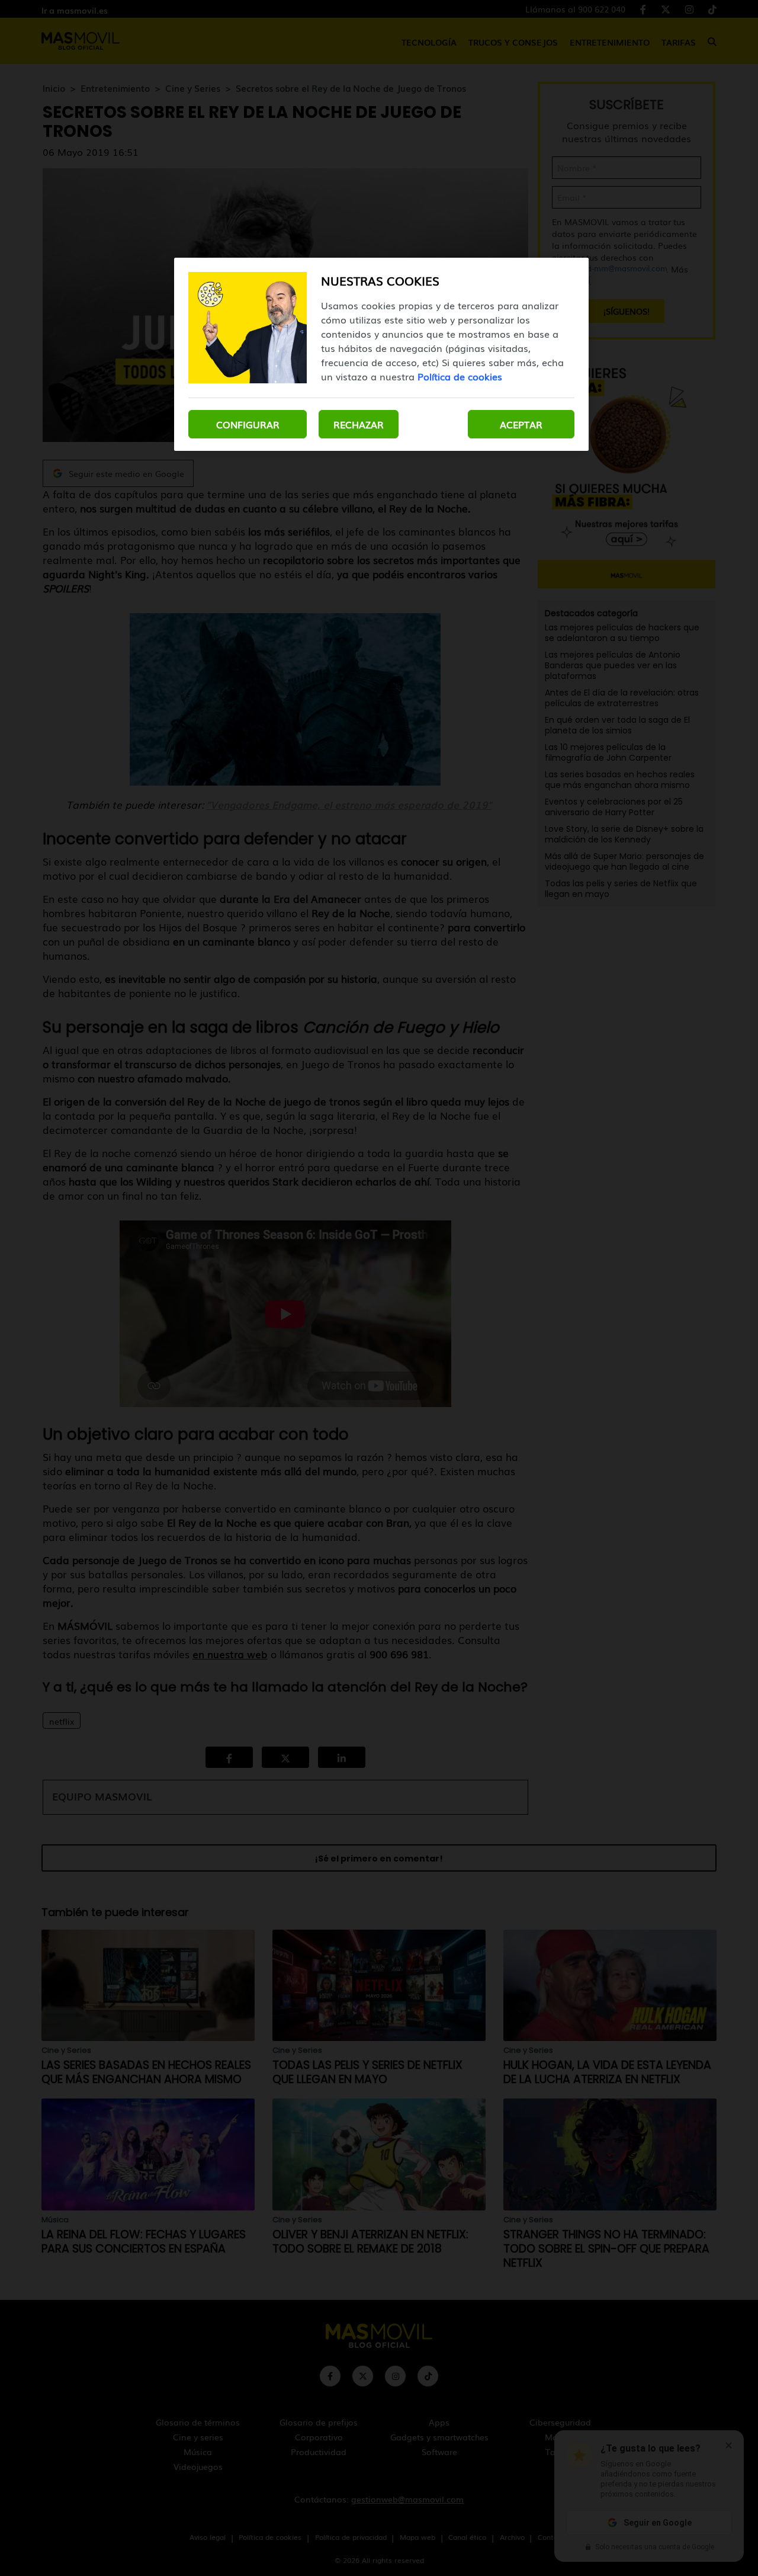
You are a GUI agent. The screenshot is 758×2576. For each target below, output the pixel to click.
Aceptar (521, 424)
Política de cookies (460, 376)
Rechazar (359, 424)
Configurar (248, 424)
